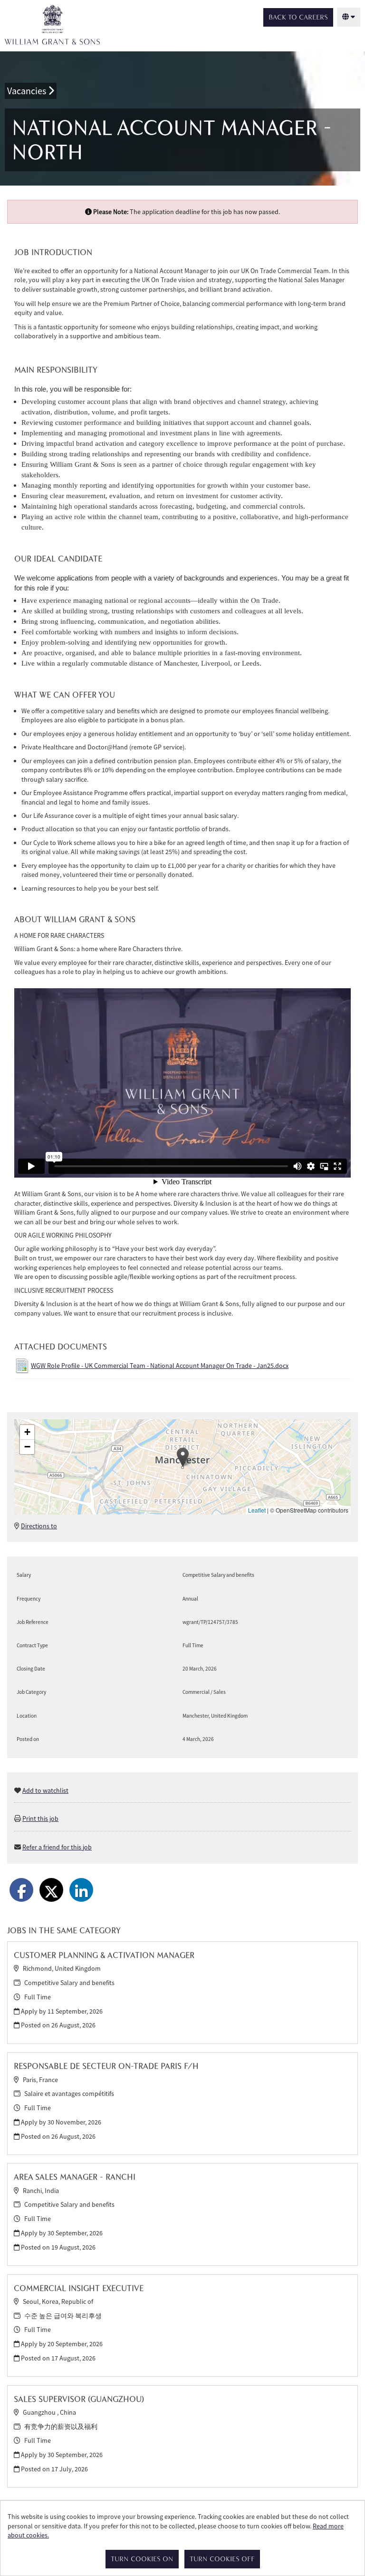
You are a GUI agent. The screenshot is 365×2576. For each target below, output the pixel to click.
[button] (183, 1457)
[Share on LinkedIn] (81, 1890)
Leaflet (257, 1510)
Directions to (39, 1526)
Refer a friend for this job (57, 1847)
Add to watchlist (45, 1790)
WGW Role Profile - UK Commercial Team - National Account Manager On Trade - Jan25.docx (160, 1366)
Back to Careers (298, 17)
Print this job (40, 1819)
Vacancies (28, 91)
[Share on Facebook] (21, 1890)
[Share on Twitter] (51, 1890)
